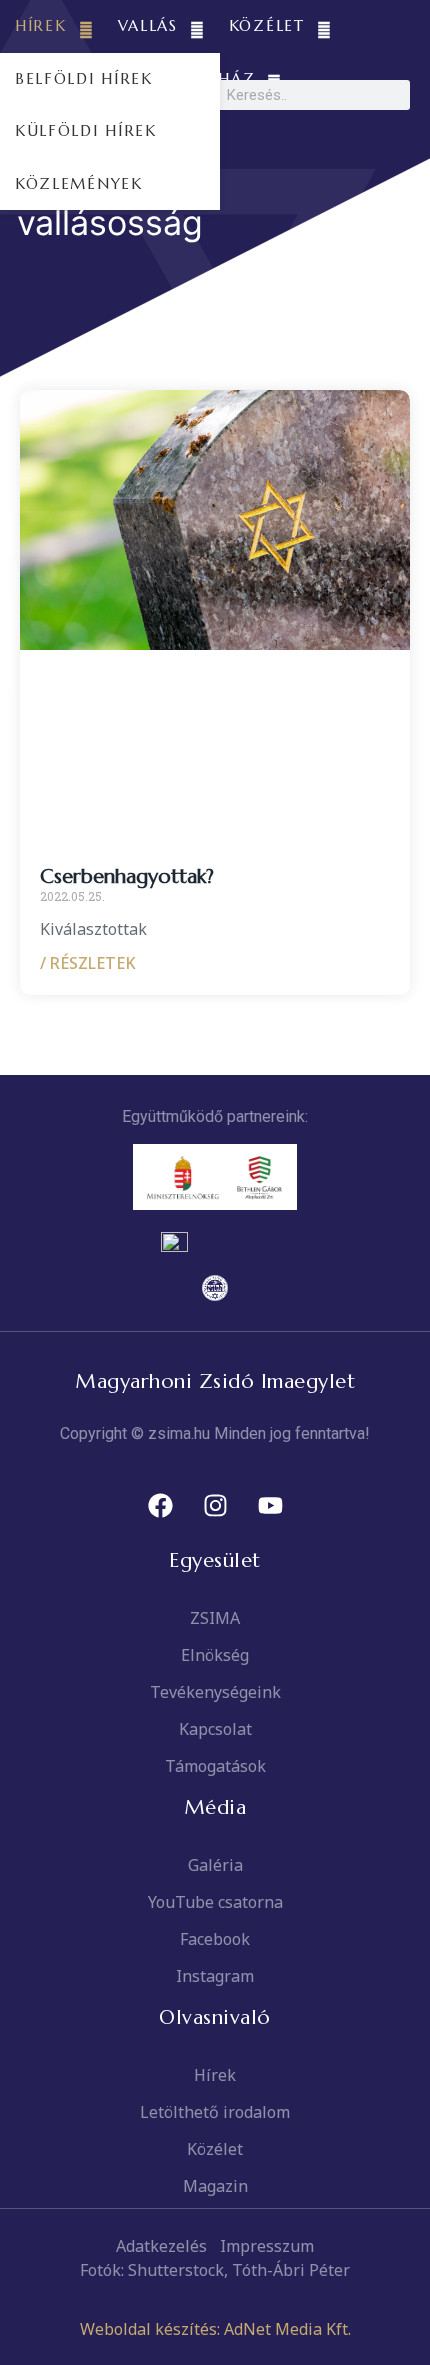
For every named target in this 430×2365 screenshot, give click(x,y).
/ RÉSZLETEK (88, 963)
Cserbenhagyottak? (127, 876)
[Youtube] (270, 1506)
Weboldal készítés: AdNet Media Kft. (215, 2329)
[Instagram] (215, 1506)
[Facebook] (160, 1506)
